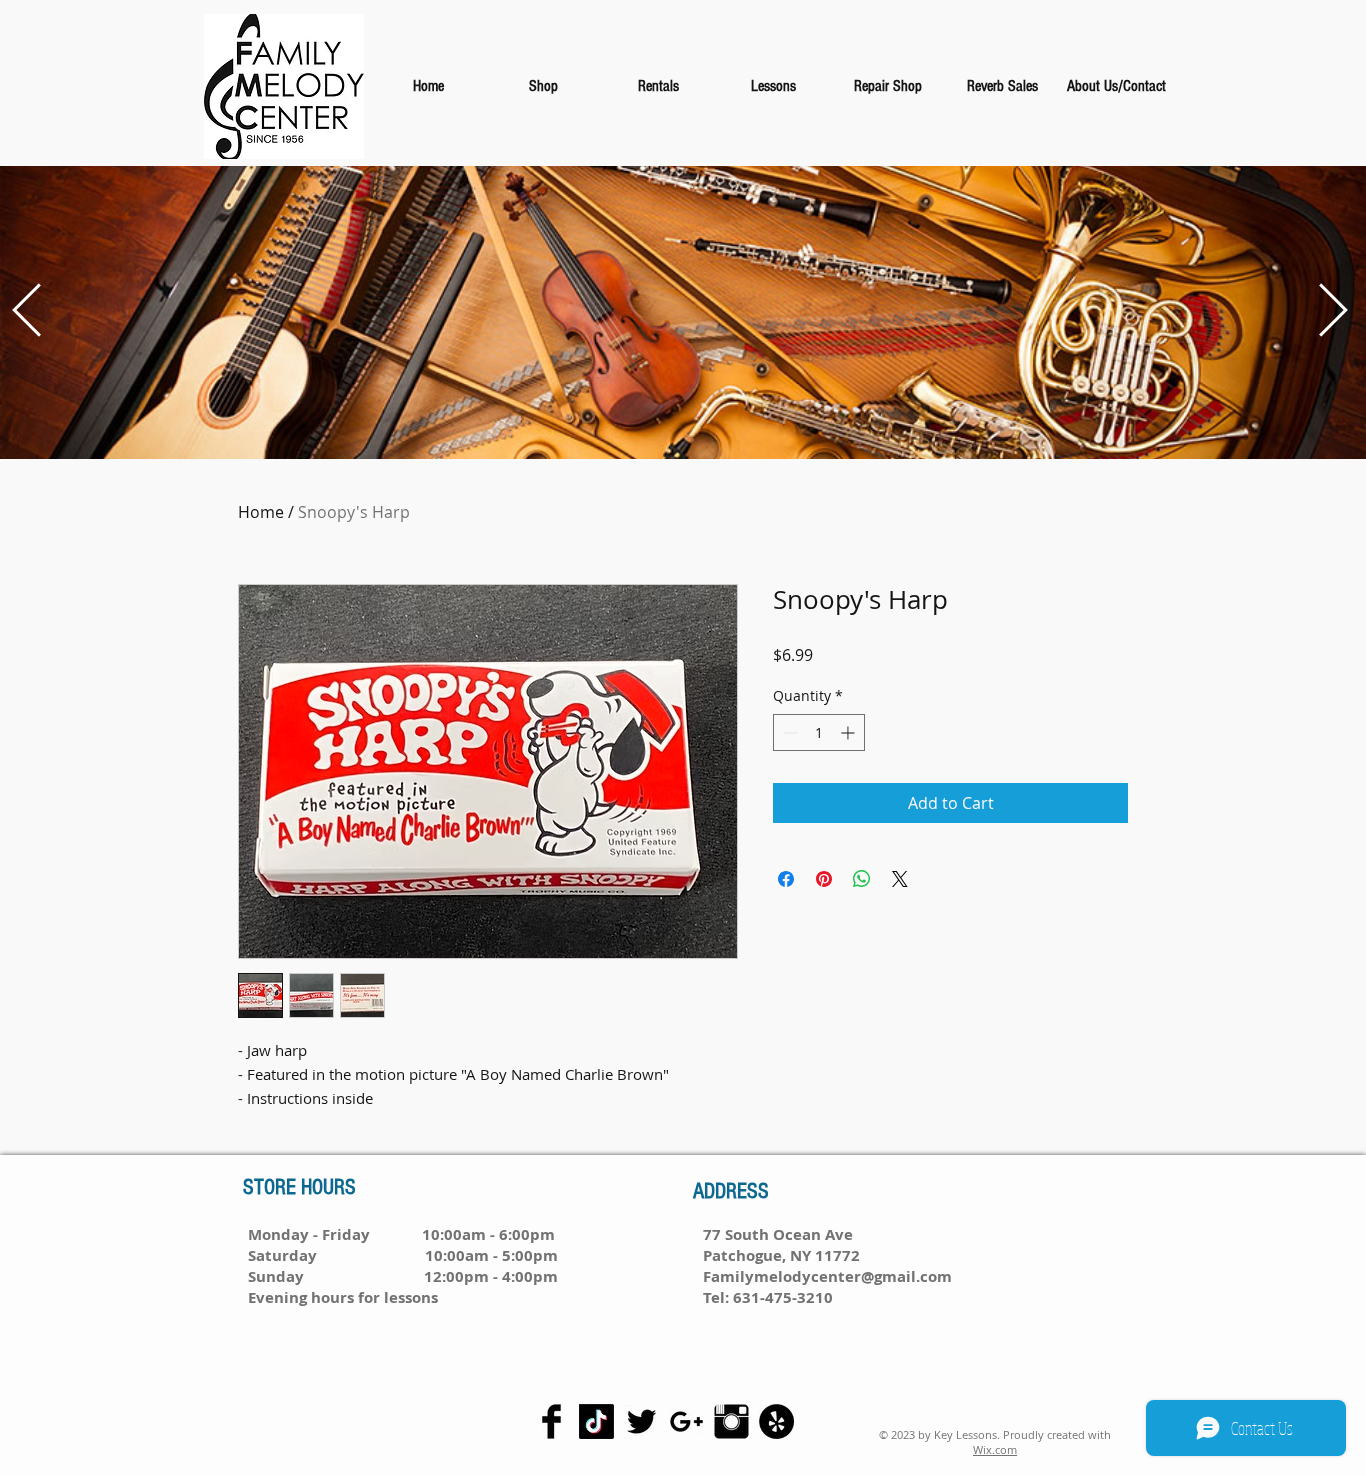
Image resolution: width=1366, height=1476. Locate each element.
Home (261, 512)
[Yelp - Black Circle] (776, 1421)
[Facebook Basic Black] (551, 1421)
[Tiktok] (596, 1421)
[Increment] (849, 732)
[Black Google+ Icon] (686, 1421)
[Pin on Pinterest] (824, 879)
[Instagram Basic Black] (731, 1421)
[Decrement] (788, 732)
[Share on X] (900, 879)
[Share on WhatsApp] (862, 879)
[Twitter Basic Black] (641, 1421)
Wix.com (995, 1449)
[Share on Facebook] (786, 879)
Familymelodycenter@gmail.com (827, 1276)
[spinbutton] (819, 732)
